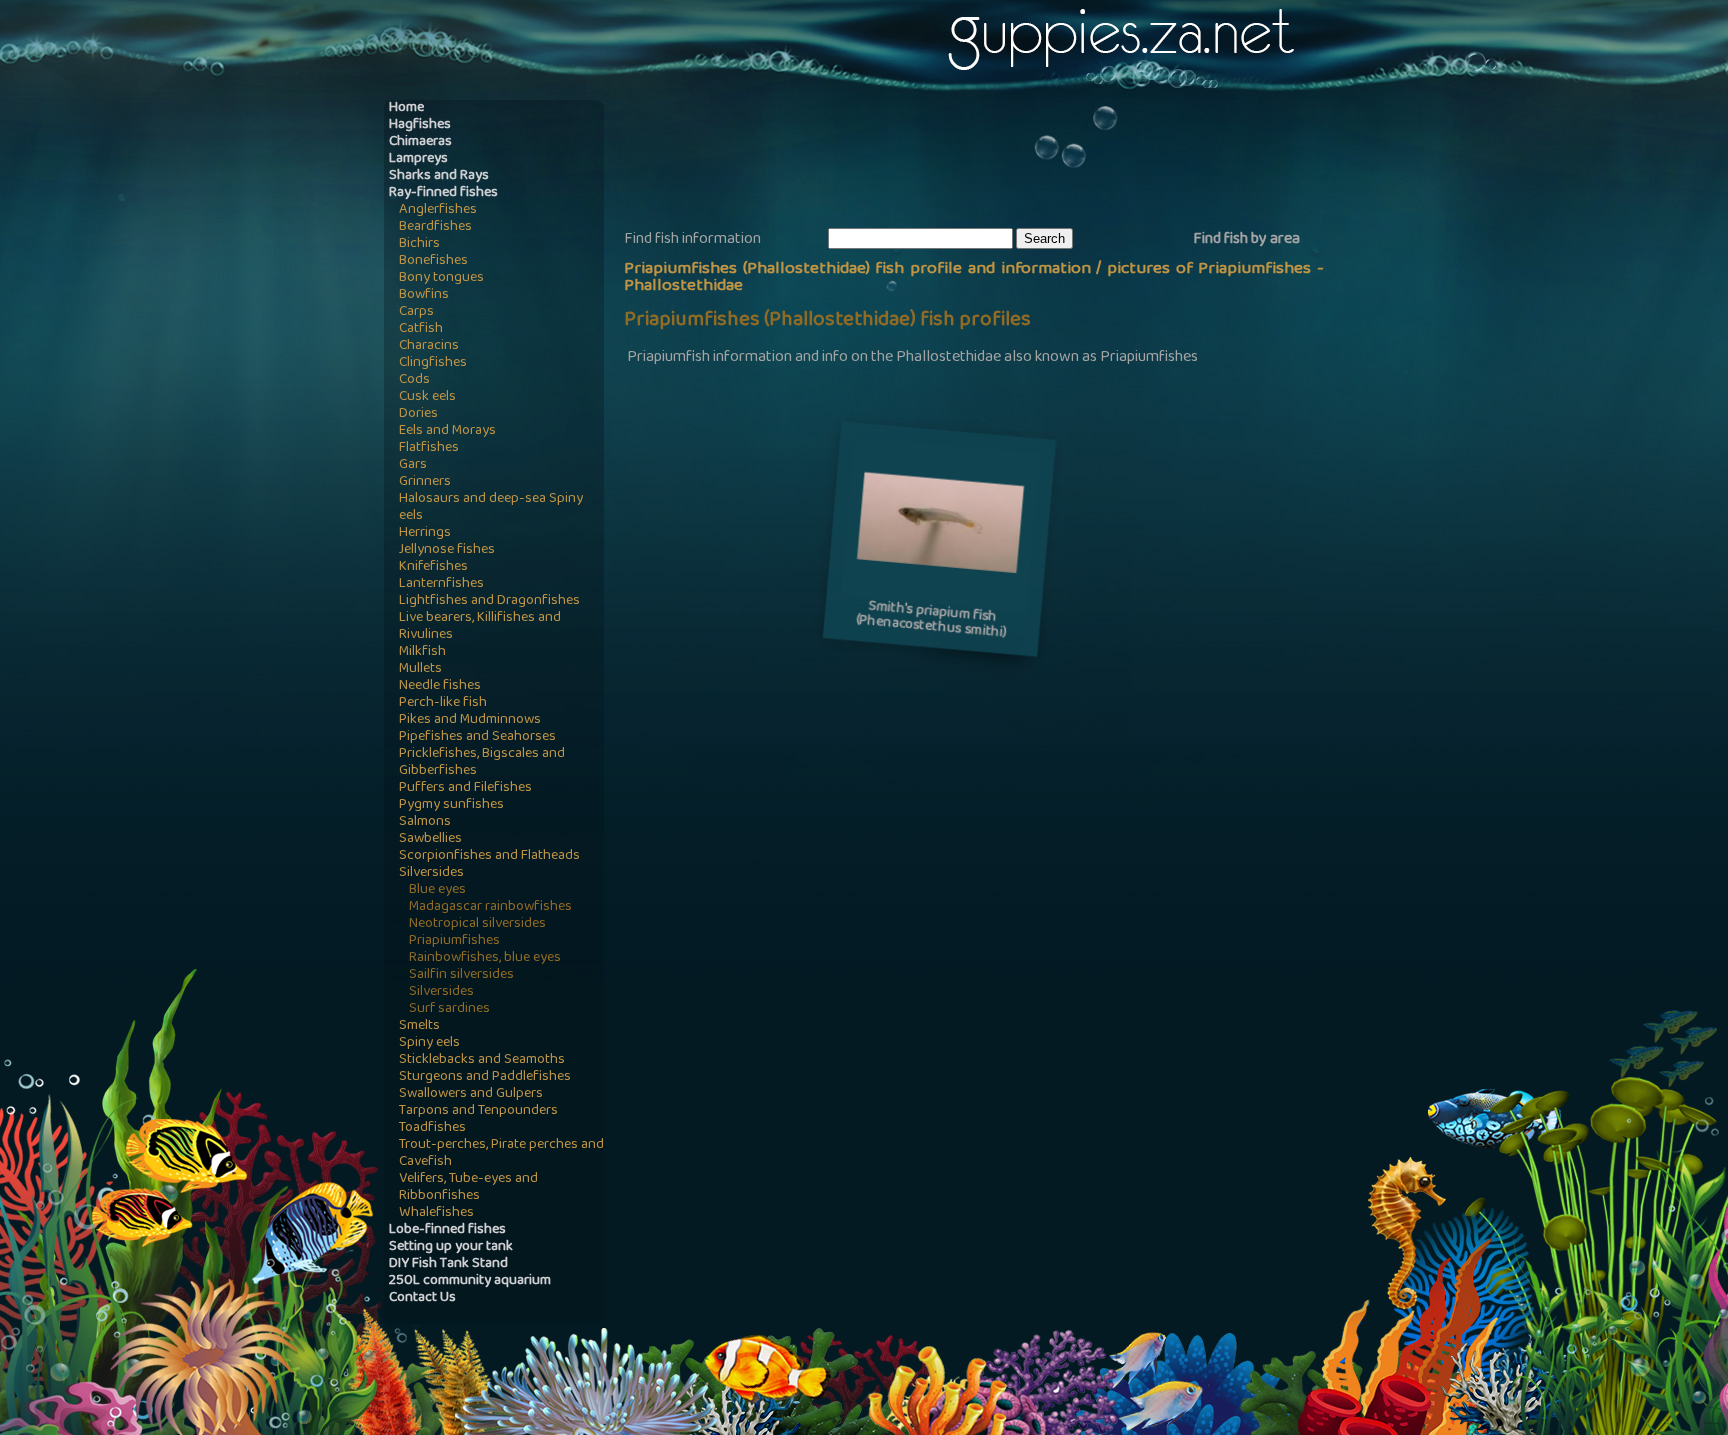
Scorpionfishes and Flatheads (489, 856)
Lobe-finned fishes (447, 1230)
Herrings (425, 533)
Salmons (425, 822)
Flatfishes (429, 448)
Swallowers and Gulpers (471, 1094)
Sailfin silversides (461, 975)
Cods (414, 380)
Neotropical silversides (477, 924)
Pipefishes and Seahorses (477, 737)
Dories (418, 414)
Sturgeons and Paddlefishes (485, 1077)
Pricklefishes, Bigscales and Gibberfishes (482, 763)
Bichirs (419, 244)
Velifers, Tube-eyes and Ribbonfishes (468, 1188)
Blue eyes (437, 890)
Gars (413, 465)
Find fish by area (1246, 240)
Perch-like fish (443, 703)
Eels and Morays (447, 431)
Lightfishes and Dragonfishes (489, 601)
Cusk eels (427, 397)
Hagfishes (420, 125)
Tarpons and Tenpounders (478, 1111)
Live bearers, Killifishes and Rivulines (480, 627)
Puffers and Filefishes (465, 788)
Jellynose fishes (447, 550)
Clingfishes (433, 363)
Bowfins (424, 295)
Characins (429, 346)
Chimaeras (420, 142)
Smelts (419, 1026)
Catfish (421, 329)
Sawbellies (430, 839)
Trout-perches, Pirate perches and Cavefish (501, 1154)
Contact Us (422, 1298)
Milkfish (422, 652)
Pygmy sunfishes (451, 805)
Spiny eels (429, 1043)
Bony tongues (441, 278)
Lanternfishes (441, 584)
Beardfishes (435, 227)
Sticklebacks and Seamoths (482, 1060)
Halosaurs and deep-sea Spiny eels (491, 508)
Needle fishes (440, 686)
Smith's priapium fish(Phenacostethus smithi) (931, 620)
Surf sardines (449, 1009)
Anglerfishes (438, 210)
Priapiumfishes (454, 941)
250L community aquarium (470, 1281)
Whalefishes (436, 1213)
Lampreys (418, 159)
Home (406, 108)
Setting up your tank (451, 1247)
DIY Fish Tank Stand (448, 1264)
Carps (416, 312)
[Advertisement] (988, 161)
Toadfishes (432, 1128)
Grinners (425, 482)
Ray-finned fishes (443, 193)
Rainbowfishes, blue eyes (485, 958)
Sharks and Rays (439, 176)
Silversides (431, 873)
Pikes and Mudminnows (470, 720)
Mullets (420, 669)
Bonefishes (433, 261)
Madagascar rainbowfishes (490, 907)
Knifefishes (433, 567)
